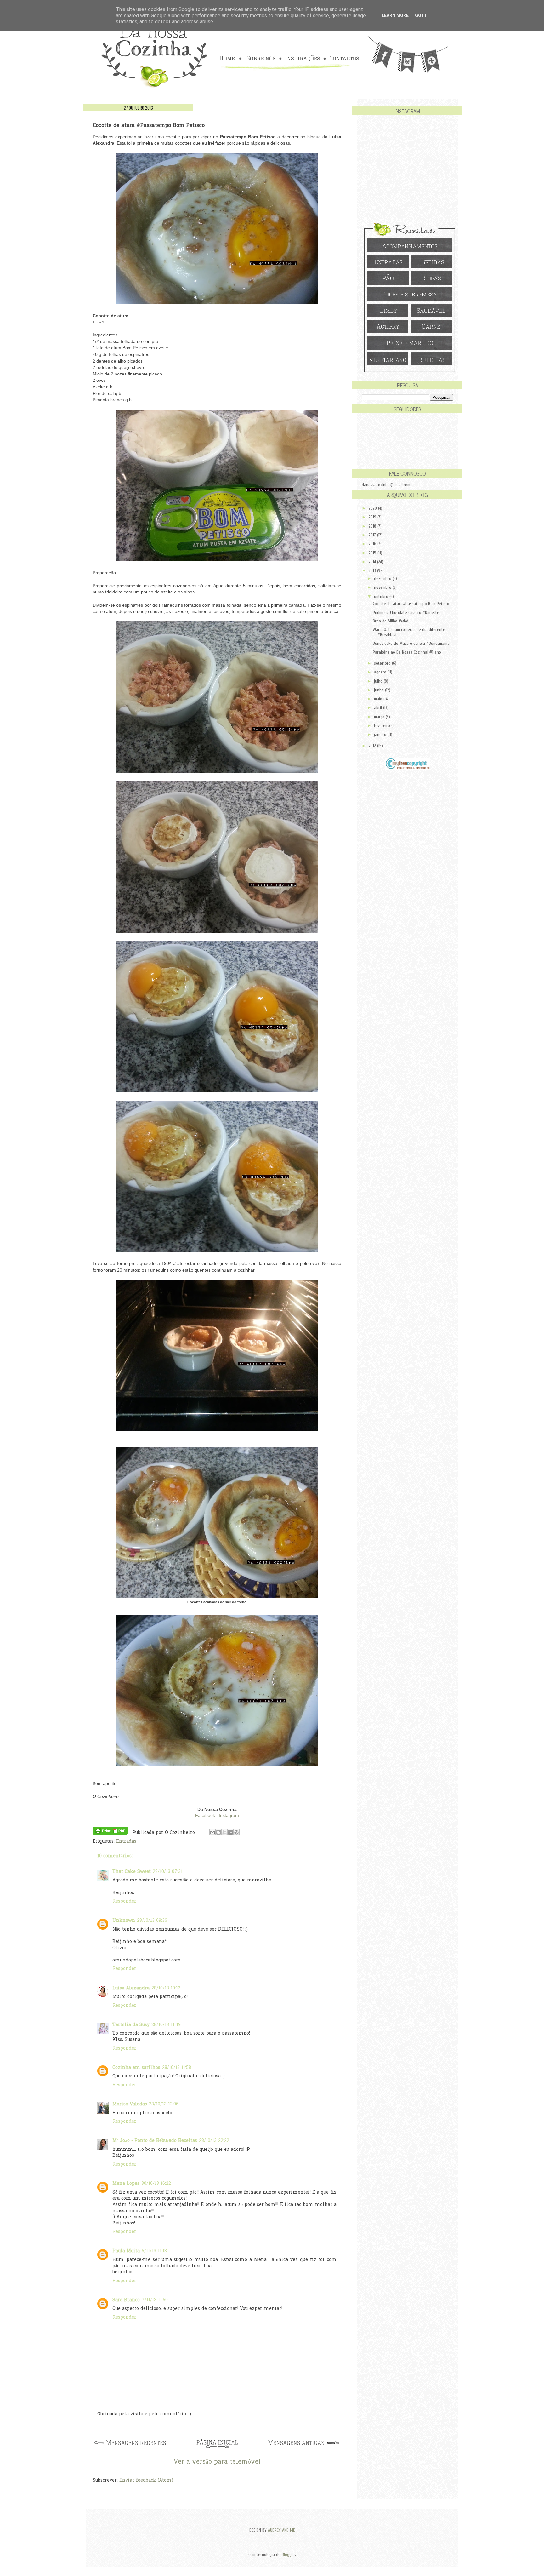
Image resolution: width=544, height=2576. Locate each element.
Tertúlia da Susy (131, 2025)
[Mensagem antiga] (304, 2449)
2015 (373, 553)
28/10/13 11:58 (177, 2068)
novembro (383, 587)
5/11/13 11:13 (154, 2251)
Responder (124, 1901)
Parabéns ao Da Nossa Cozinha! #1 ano (407, 652)
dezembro (383, 578)
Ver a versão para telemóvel (217, 2462)
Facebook (205, 1815)
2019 (373, 517)
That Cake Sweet (132, 1872)
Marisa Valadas (130, 2104)
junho (380, 690)
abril (379, 708)
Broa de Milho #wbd (391, 621)
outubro (382, 596)
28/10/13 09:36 (152, 1921)
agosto (381, 672)
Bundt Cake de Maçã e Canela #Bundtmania (411, 643)
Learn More (395, 15)
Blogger (288, 2554)
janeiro (381, 734)
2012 (373, 746)
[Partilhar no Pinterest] (236, 1832)
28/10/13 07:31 (168, 1872)
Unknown (124, 1921)
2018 (373, 526)
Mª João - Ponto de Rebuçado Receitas (155, 2141)
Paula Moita (126, 2251)
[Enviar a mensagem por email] (212, 1832)
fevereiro (383, 726)
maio (379, 699)
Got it (422, 15)
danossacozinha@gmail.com (386, 485)
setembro (383, 663)
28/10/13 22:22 (214, 2141)
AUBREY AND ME (281, 2530)
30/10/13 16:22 (156, 2184)
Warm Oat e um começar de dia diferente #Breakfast (409, 632)
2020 (373, 508)
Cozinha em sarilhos (136, 2068)
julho (379, 681)
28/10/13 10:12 (166, 1988)
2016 (373, 544)
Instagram (229, 1815)
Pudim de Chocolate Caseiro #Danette (406, 613)
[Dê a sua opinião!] (218, 1832)
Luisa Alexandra (131, 1988)
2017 (373, 535)
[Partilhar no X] (224, 1832)
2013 (373, 571)
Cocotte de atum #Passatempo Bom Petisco (411, 604)
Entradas (126, 1842)
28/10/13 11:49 (166, 2025)
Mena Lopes (126, 2184)
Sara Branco (126, 2300)
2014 (373, 562)
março (380, 717)
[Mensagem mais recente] (130, 2449)
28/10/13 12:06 (164, 2104)
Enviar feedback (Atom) (146, 2480)
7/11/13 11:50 (155, 2300)
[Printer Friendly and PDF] (110, 1832)
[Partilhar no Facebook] (230, 1832)
